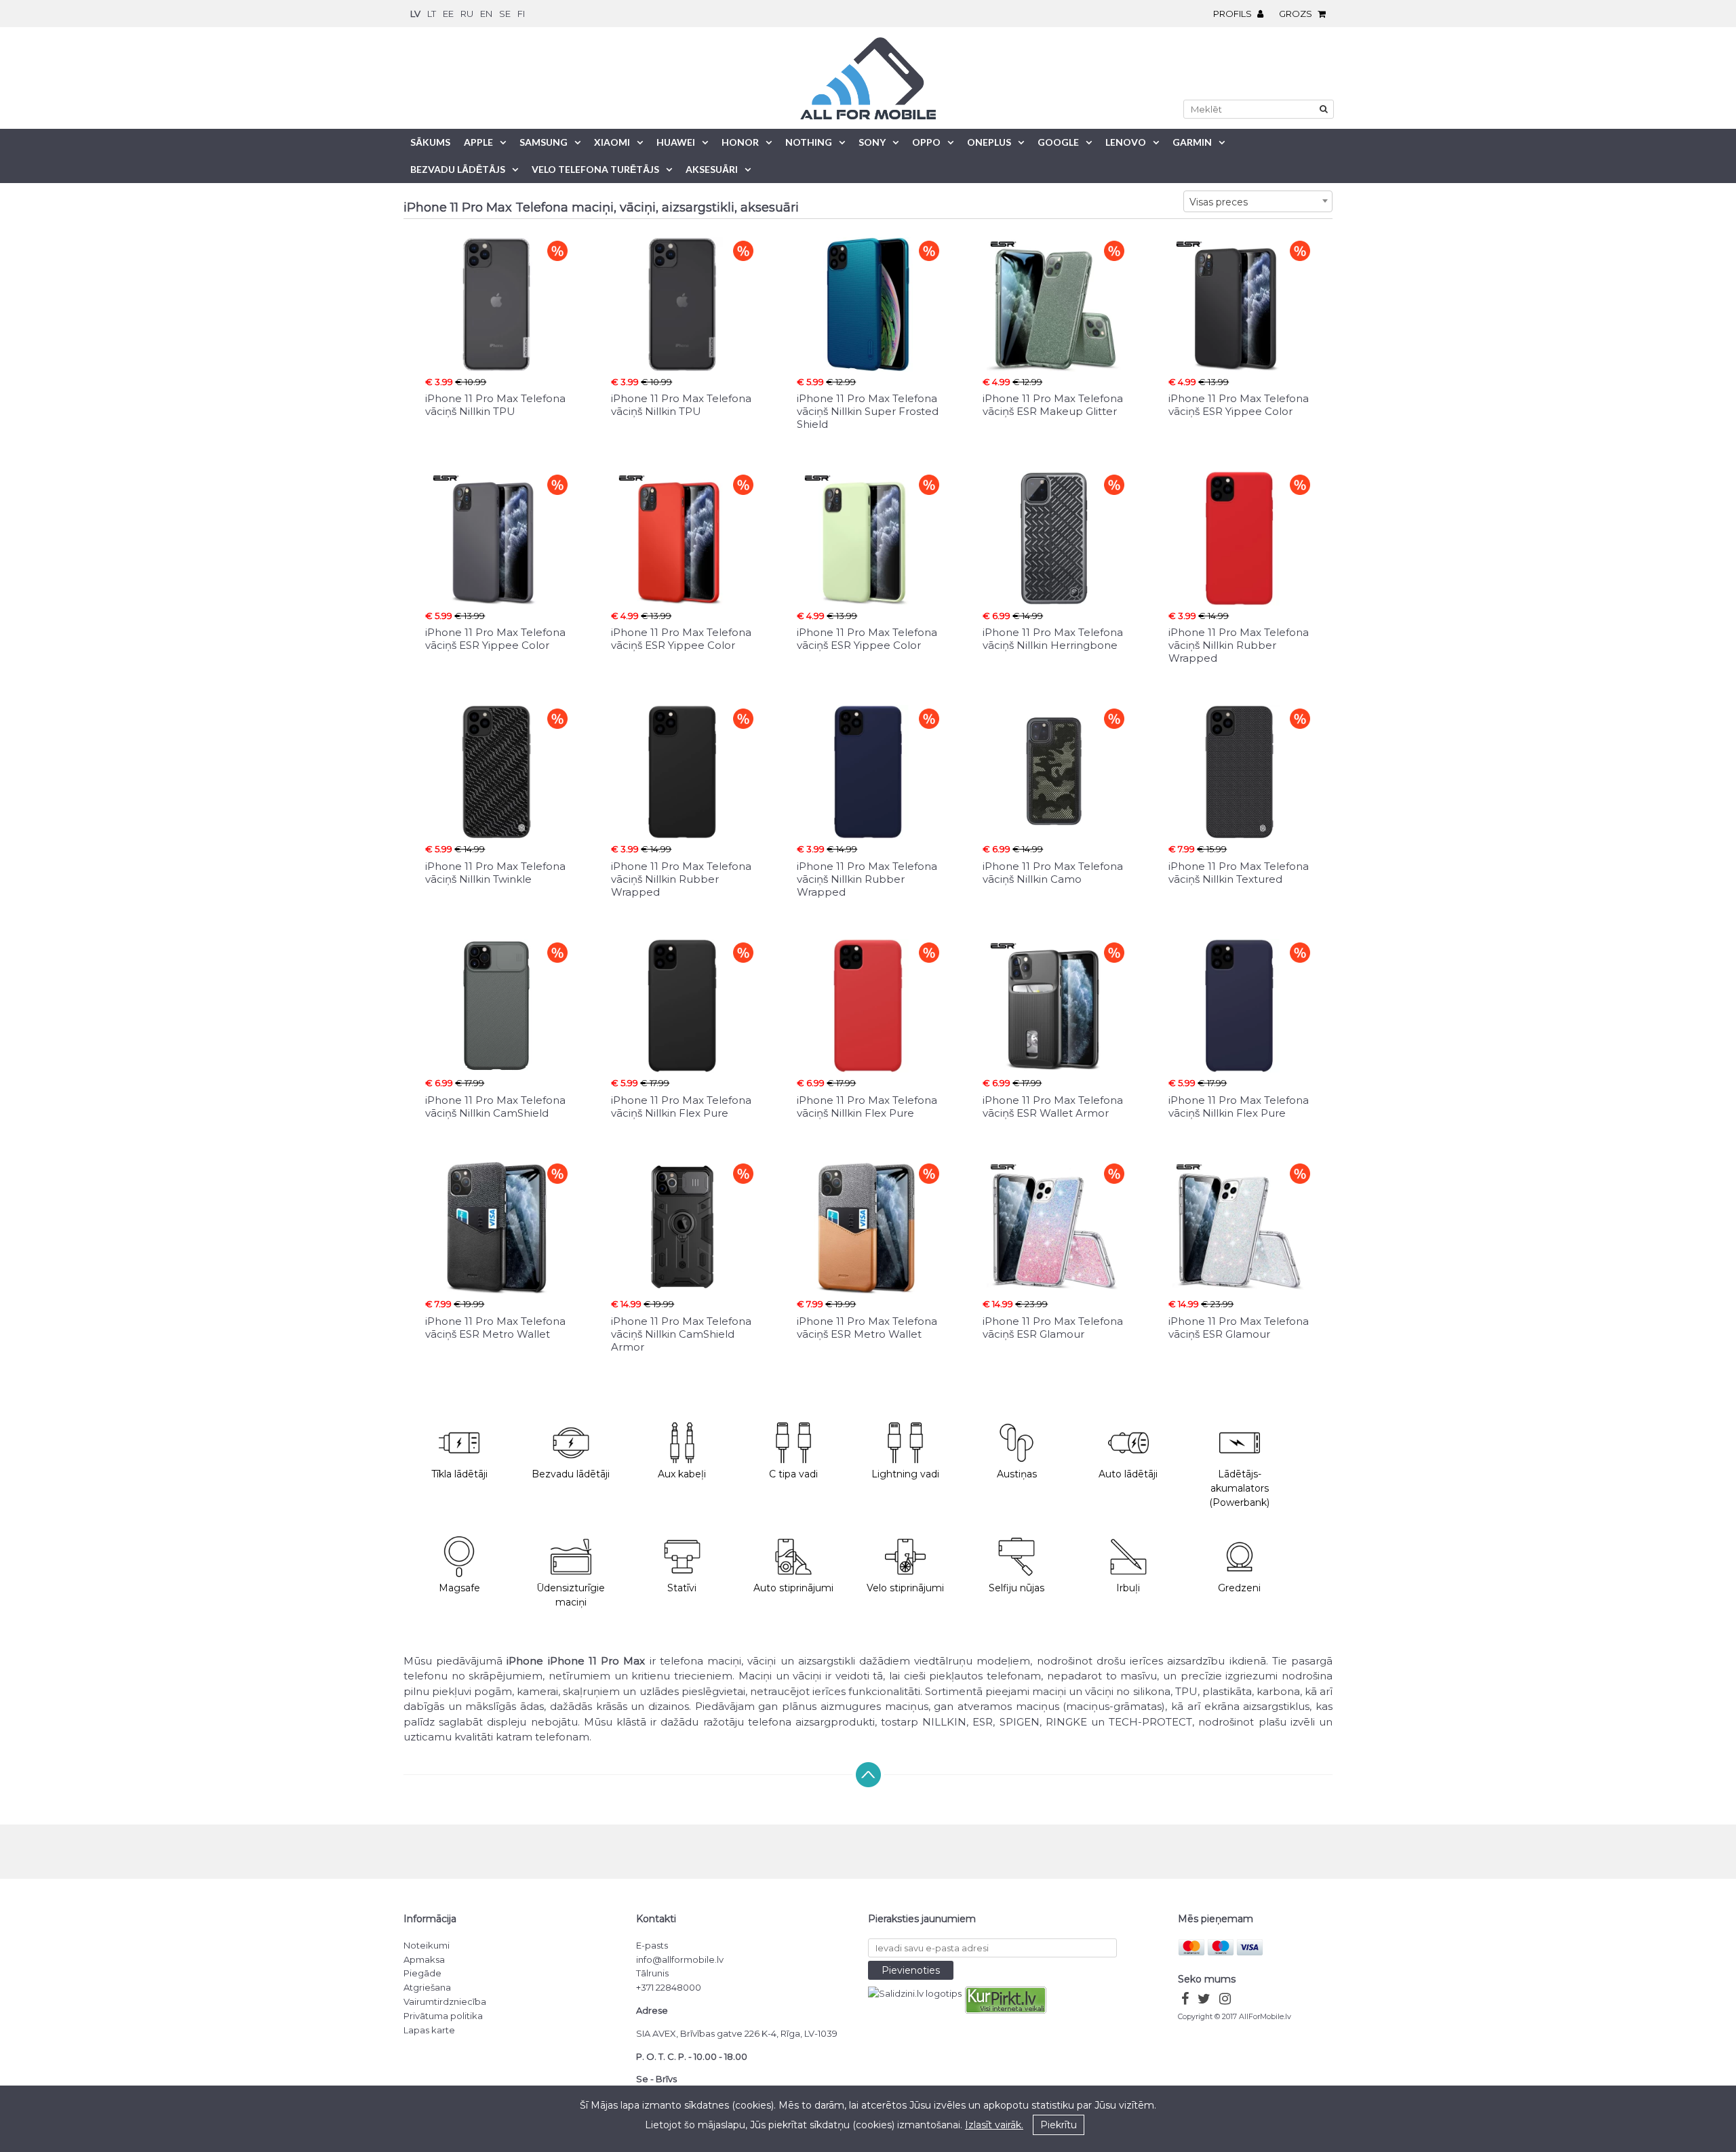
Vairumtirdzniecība (445, 2001)
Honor (740, 142)
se (505, 14)
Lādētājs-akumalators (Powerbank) (1239, 1488)
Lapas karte (429, 2030)
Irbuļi (1128, 1588)
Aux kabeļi (682, 1474)
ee (448, 14)
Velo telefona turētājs (595, 169)
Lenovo (1126, 142)
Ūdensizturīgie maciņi (571, 1595)
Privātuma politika (443, 2016)
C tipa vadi (793, 1474)
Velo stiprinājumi (905, 1588)
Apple (478, 142)
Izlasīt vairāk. (994, 2125)
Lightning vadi (905, 1474)
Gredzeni (1239, 1588)
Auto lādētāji (1128, 1474)
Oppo (926, 142)
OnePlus (989, 142)
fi (521, 14)
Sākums (430, 142)
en (486, 14)
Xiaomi (612, 142)
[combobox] (1258, 201)
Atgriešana (427, 1987)
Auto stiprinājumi (793, 1588)
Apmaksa (424, 1959)
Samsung (544, 142)
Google (1058, 142)
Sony (872, 142)
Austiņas (1017, 1474)
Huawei (676, 142)
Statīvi (682, 1588)
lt (432, 14)
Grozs (1297, 14)
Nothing (809, 142)
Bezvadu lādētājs (458, 169)
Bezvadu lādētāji (571, 1474)
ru (467, 14)
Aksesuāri (712, 169)
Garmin (1192, 142)
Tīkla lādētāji (459, 1474)
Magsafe (459, 1588)
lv (415, 14)
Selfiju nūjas (1017, 1588)
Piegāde (422, 1973)
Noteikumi (427, 1945)
